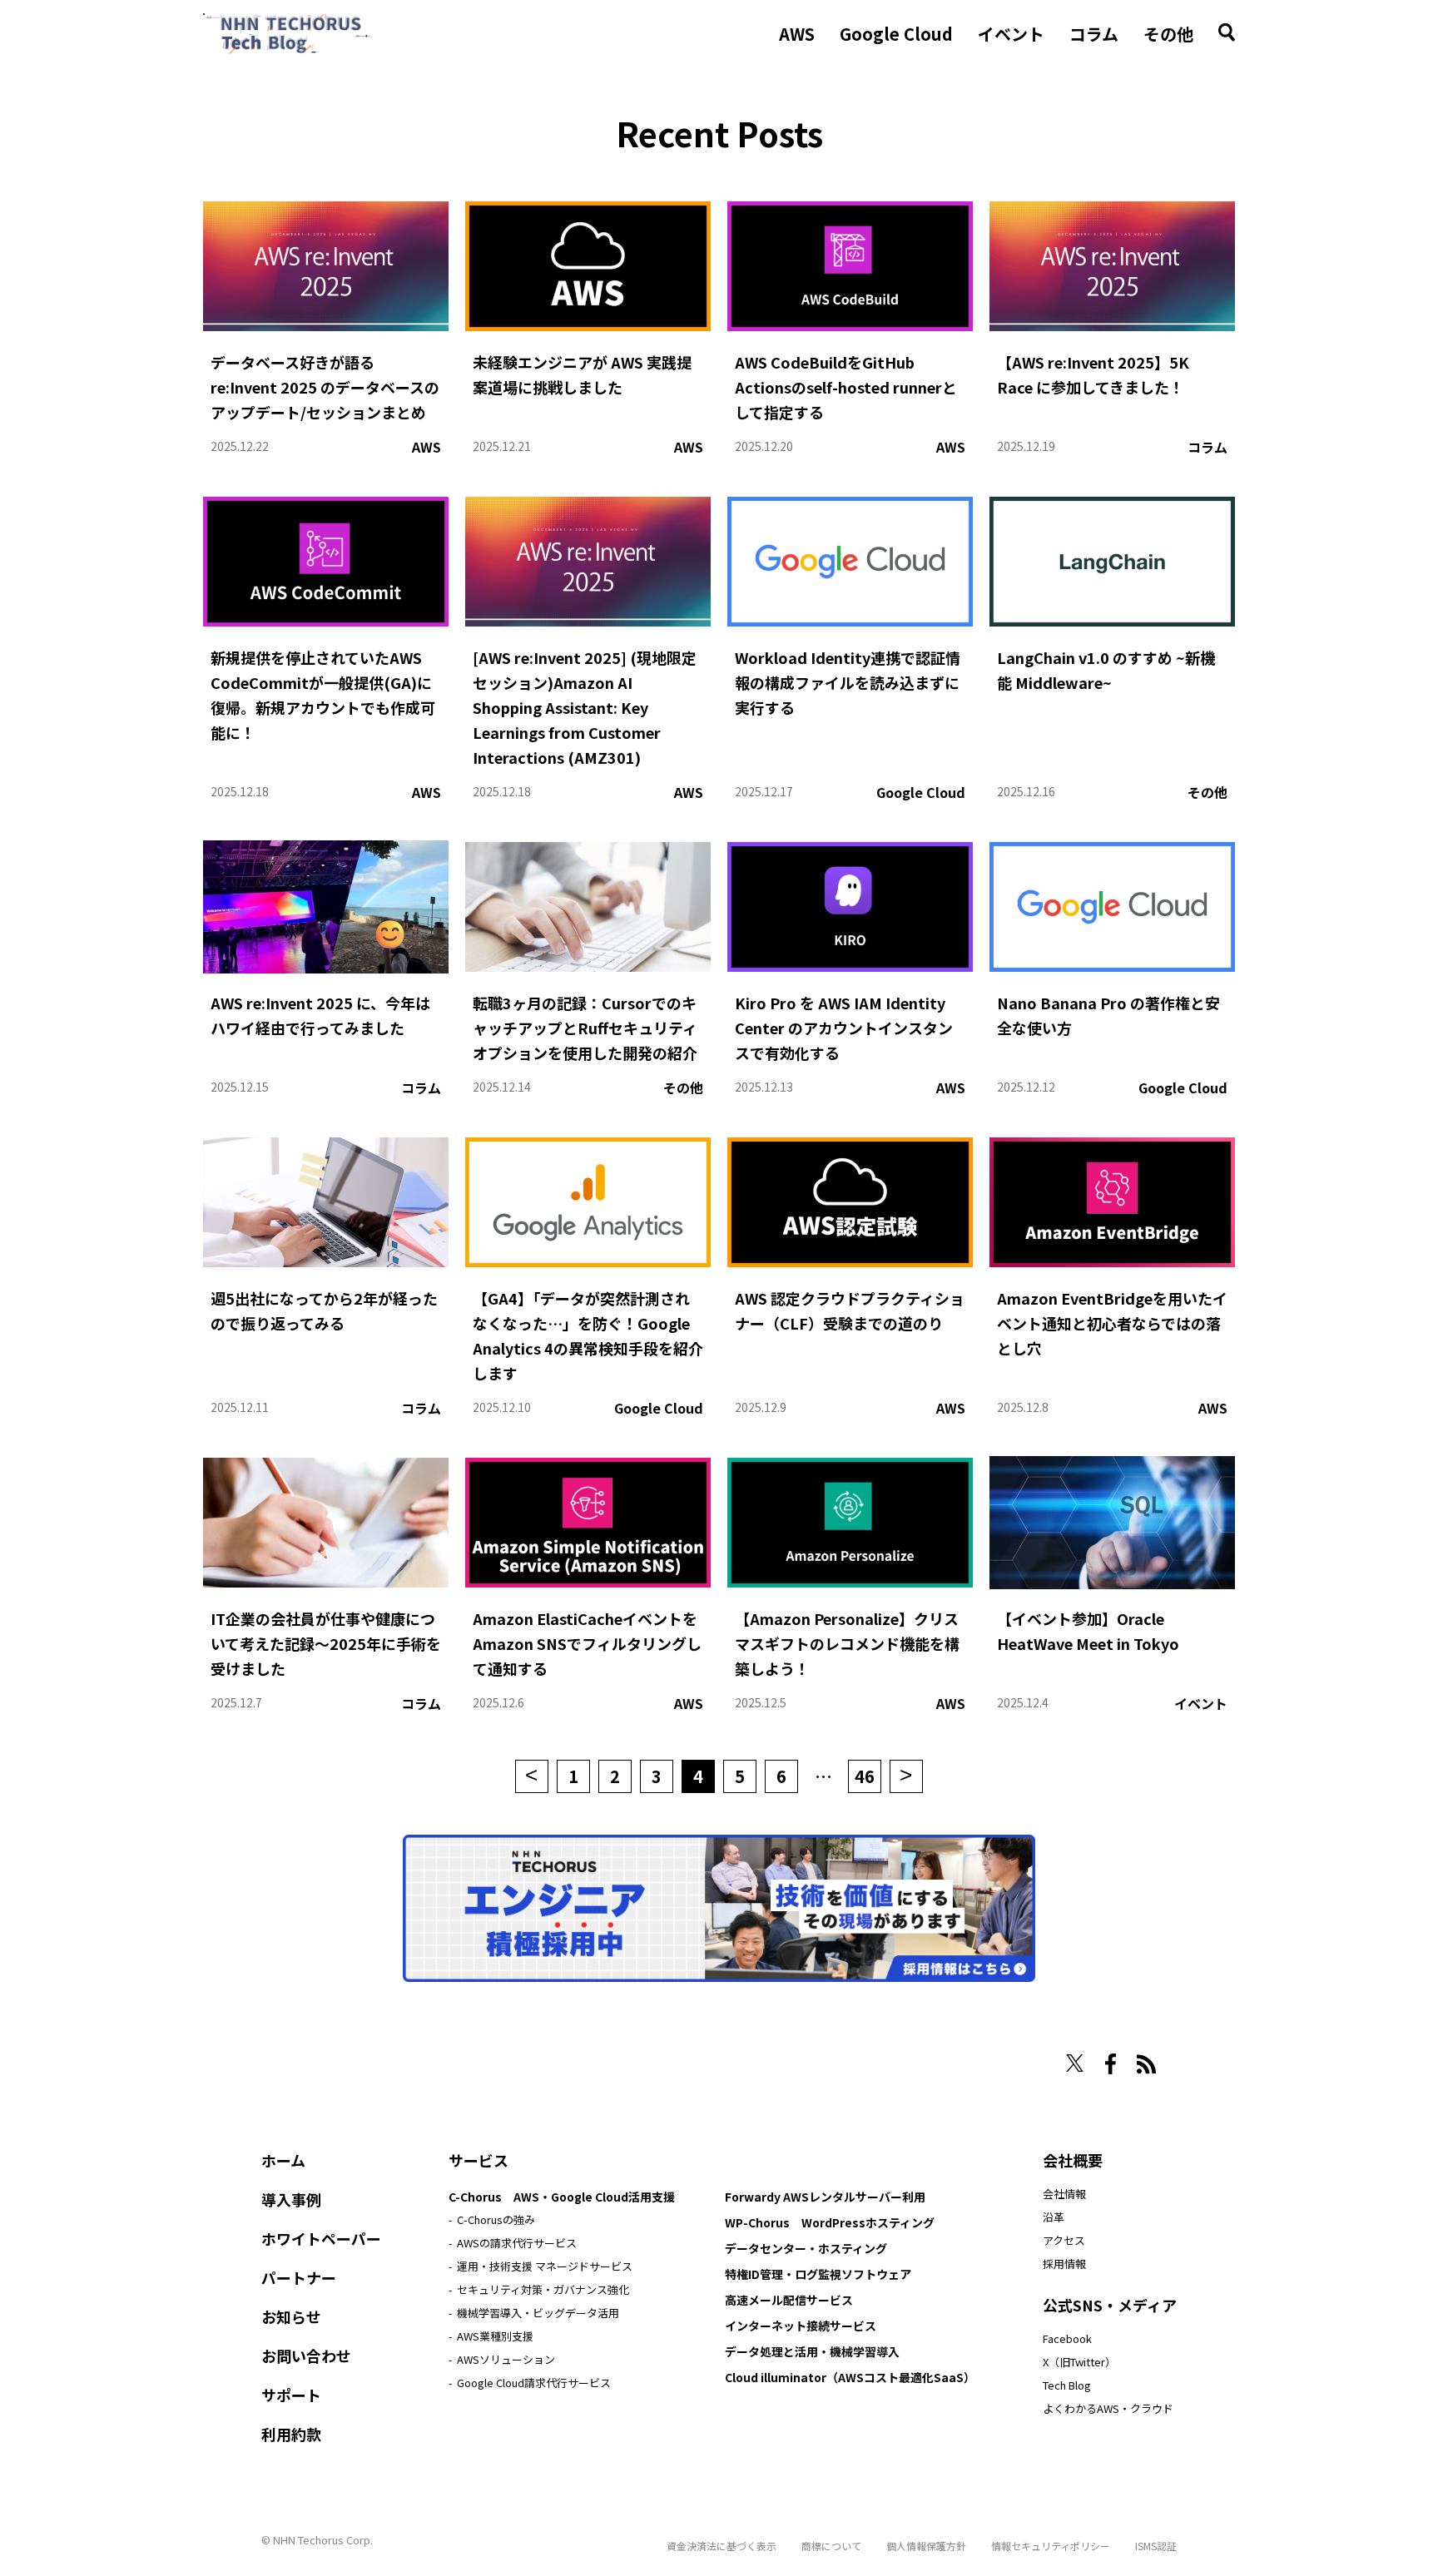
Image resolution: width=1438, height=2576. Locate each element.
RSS (1146, 2064)
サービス (479, 2160)
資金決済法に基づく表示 (721, 2546)
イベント (1011, 34)
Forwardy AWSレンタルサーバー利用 (825, 2197)
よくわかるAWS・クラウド (1108, 2408)
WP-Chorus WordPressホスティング (830, 2222)
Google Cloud (896, 34)
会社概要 (1073, 2160)
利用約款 (291, 2434)
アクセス (1064, 2240)
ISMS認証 (1156, 2546)
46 (865, 1776)
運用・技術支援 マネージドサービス (545, 2266)
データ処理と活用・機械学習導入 (812, 2351)
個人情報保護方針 (926, 2546)
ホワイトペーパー (321, 2238)
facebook (1111, 2064)
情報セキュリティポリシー (1051, 2546)
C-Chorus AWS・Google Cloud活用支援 (562, 2197)
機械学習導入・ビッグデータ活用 (538, 2313)
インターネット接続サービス (801, 2326)
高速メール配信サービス (789, 2300)
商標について (831, 2546)
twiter (1075, 2063)
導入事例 (291, 2199)
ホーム (283, 2160)
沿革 (1054, 2217)
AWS (797, 34)
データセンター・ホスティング (806, 2248)
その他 (1168, 34)
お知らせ (291, 2316)
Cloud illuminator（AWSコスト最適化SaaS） (850, 2377)
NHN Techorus (320, 2058)
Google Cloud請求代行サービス (534, 2383)
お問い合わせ (306, 2356)
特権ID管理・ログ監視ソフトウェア (818, 2274)
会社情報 (1064, 2194)
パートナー (299, 2277)
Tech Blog (1067, 2385)
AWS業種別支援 (495, 2336)
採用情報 (1064, 2264)
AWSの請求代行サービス (517, 2243)
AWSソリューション (506, 2359)
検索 (1227, 32)
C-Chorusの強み (496, 2219)
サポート (291, 2395)
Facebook (1067, 2338)
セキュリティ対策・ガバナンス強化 (543, 2289)
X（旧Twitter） (1079, 2362)
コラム (1094, 34)
